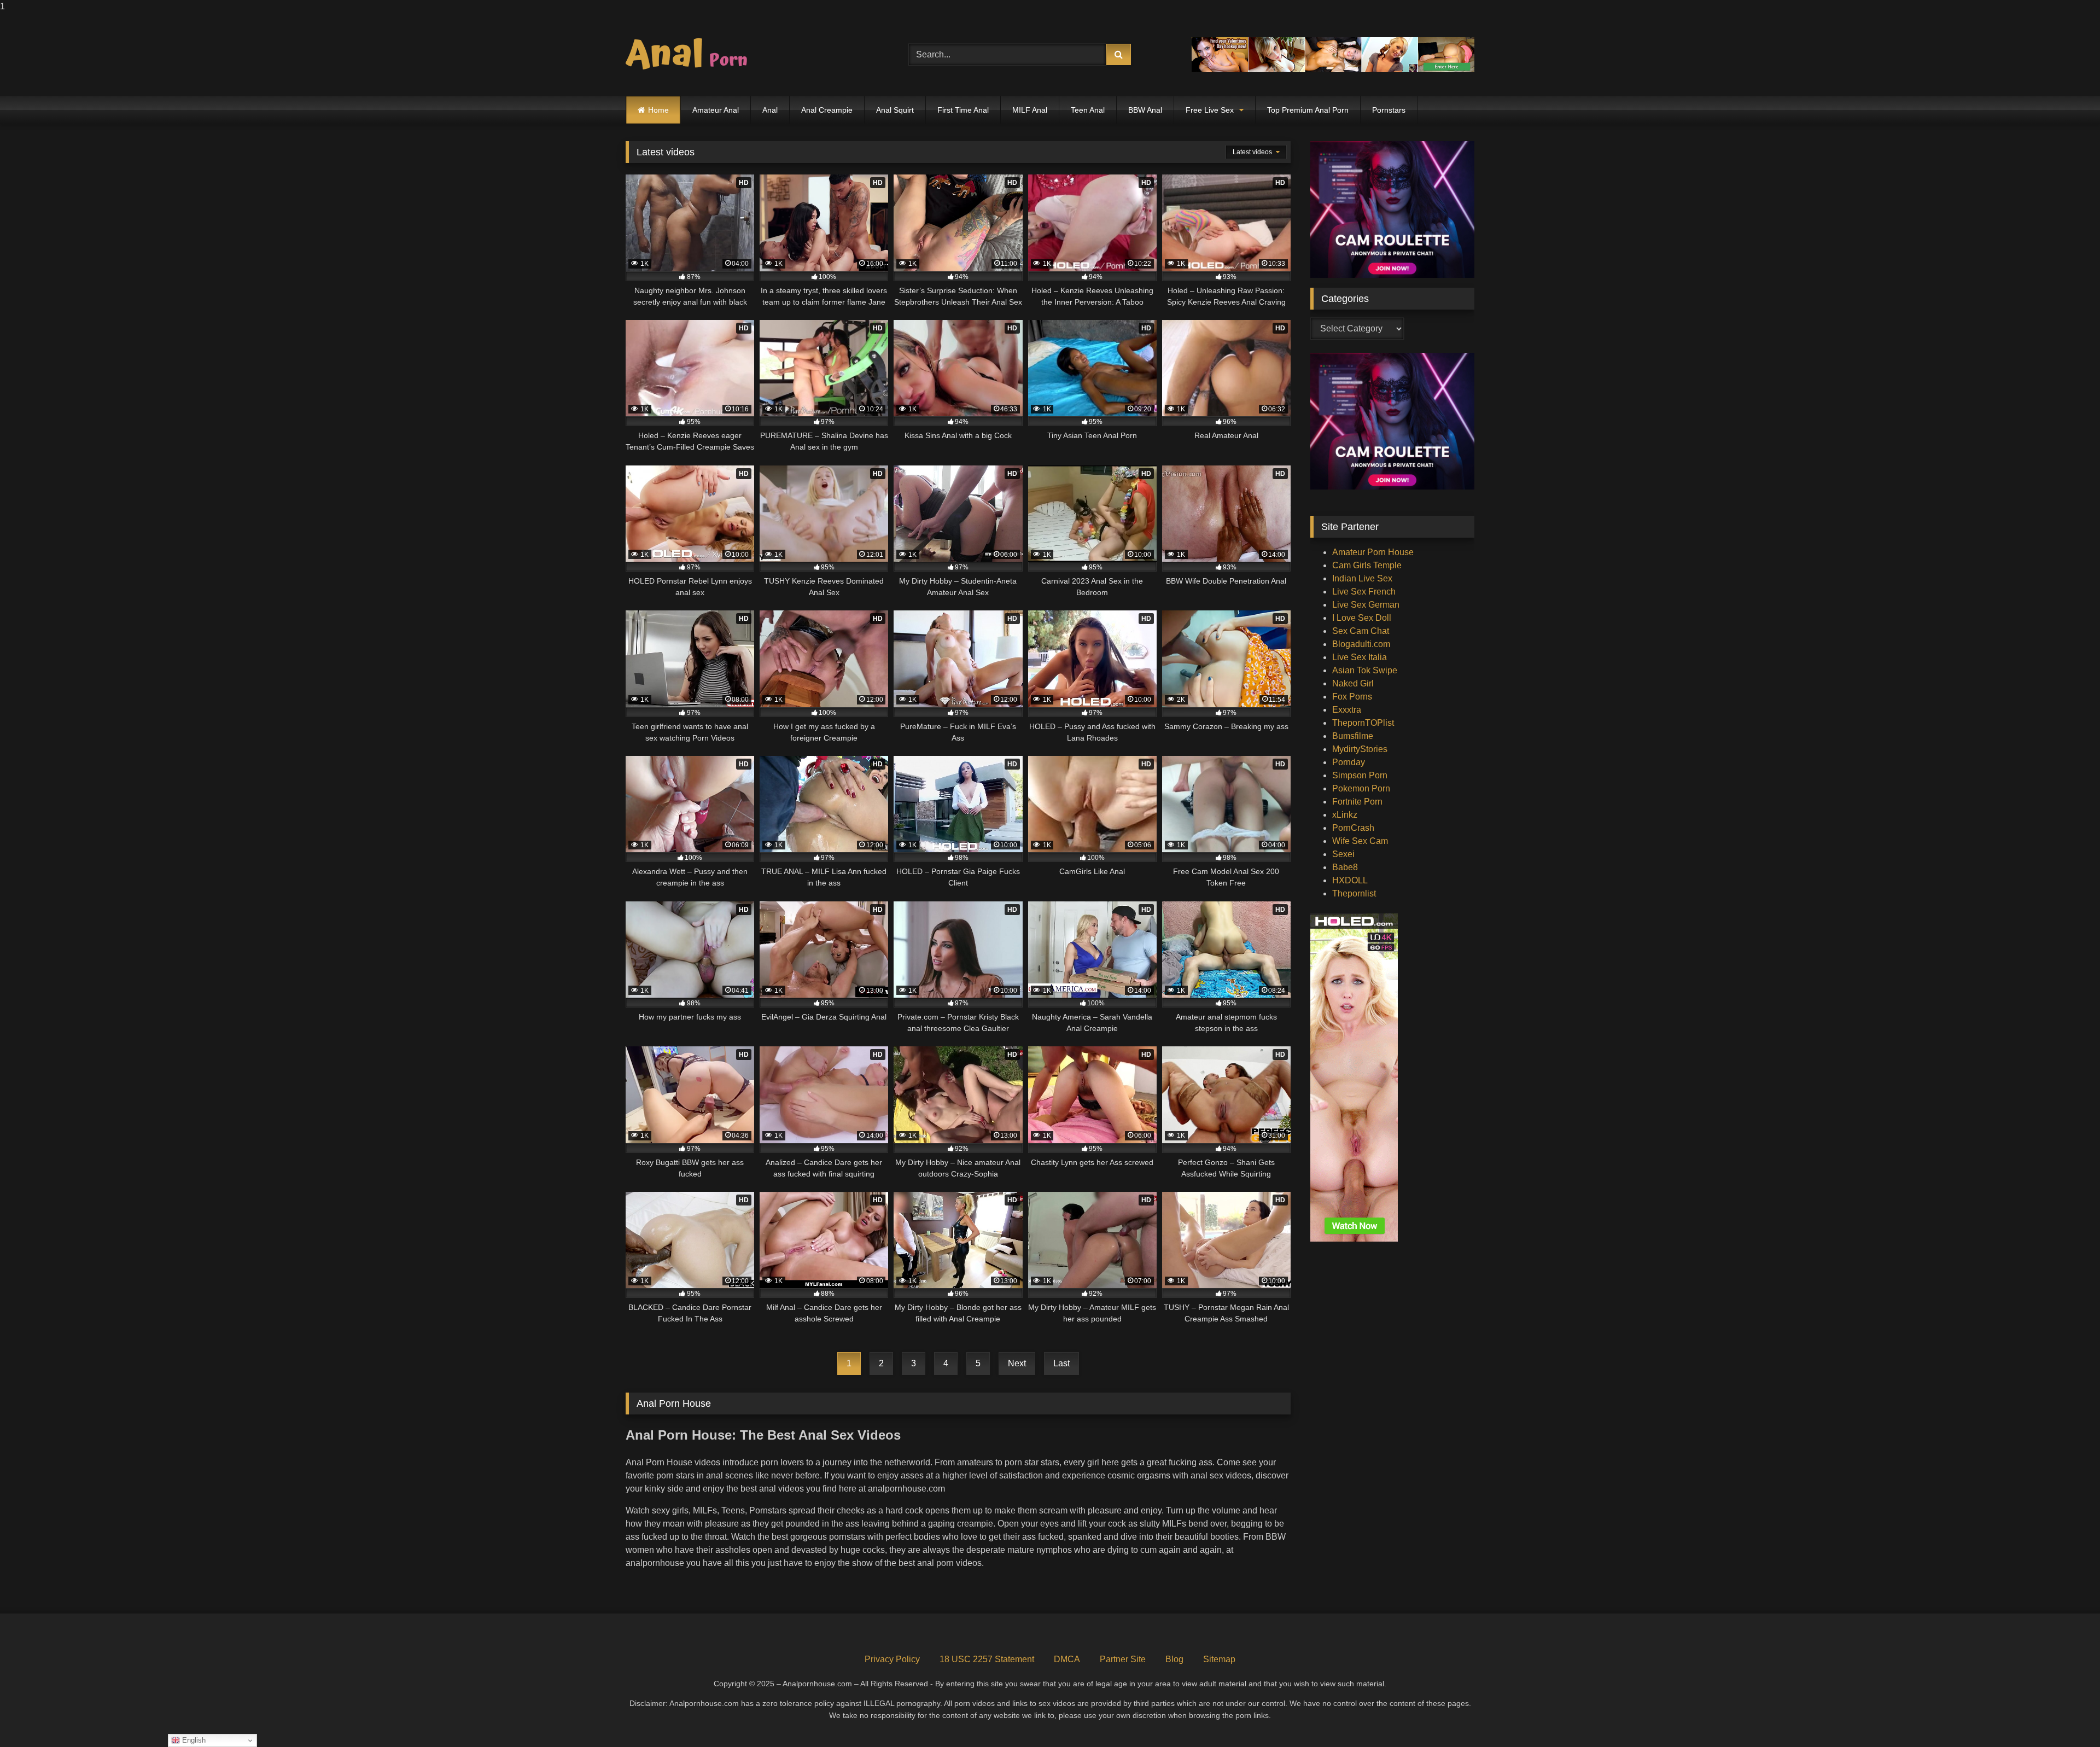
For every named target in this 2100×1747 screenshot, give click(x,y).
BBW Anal (1145, 110)
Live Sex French (1364, 592)
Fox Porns (1352, 697)
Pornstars (1389, 110)
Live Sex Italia (1360, 657)
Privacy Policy (892, 1659)
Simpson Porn (1360, 775)
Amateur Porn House (1373, 552)
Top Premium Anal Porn (1308, 110)
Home (658, 110)
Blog (1174, 1659)
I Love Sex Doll (1362, 618)
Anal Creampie (827, 110)
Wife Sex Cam (1360, 841)
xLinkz (1345, 815)
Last (1061, 1363)
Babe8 (1345, 867)
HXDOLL (1350, 880)
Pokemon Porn (1361, 788)
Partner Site (1123, 1659)
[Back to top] (2066, 1717)
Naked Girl (1353, 683)
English (193, 1740)
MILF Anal (1030, 110)
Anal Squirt (895, 110)
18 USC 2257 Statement (987, 1659)
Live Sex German (1366, 605)
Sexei (1343, 854)
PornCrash (1353, 828)
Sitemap (1219, 1659)
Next (1017, 1363)
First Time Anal (963, 110)
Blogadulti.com (1361, 644)
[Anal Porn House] (691, 55)
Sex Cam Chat (1361, 631)
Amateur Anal (716, 110)
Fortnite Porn (1357, 802)
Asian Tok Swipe (1365, 670)
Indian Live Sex (1362, 578)
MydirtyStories (1360, 749)
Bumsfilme (1353, 736)
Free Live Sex (1210, 110)
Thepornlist (1354, 893)
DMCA (1067, 1659)
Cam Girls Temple (1367, 565)
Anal (770, 110)
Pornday (1349, 762)
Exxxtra (1347, 710)
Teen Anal (1088, 110)
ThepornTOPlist (1363, 723)
